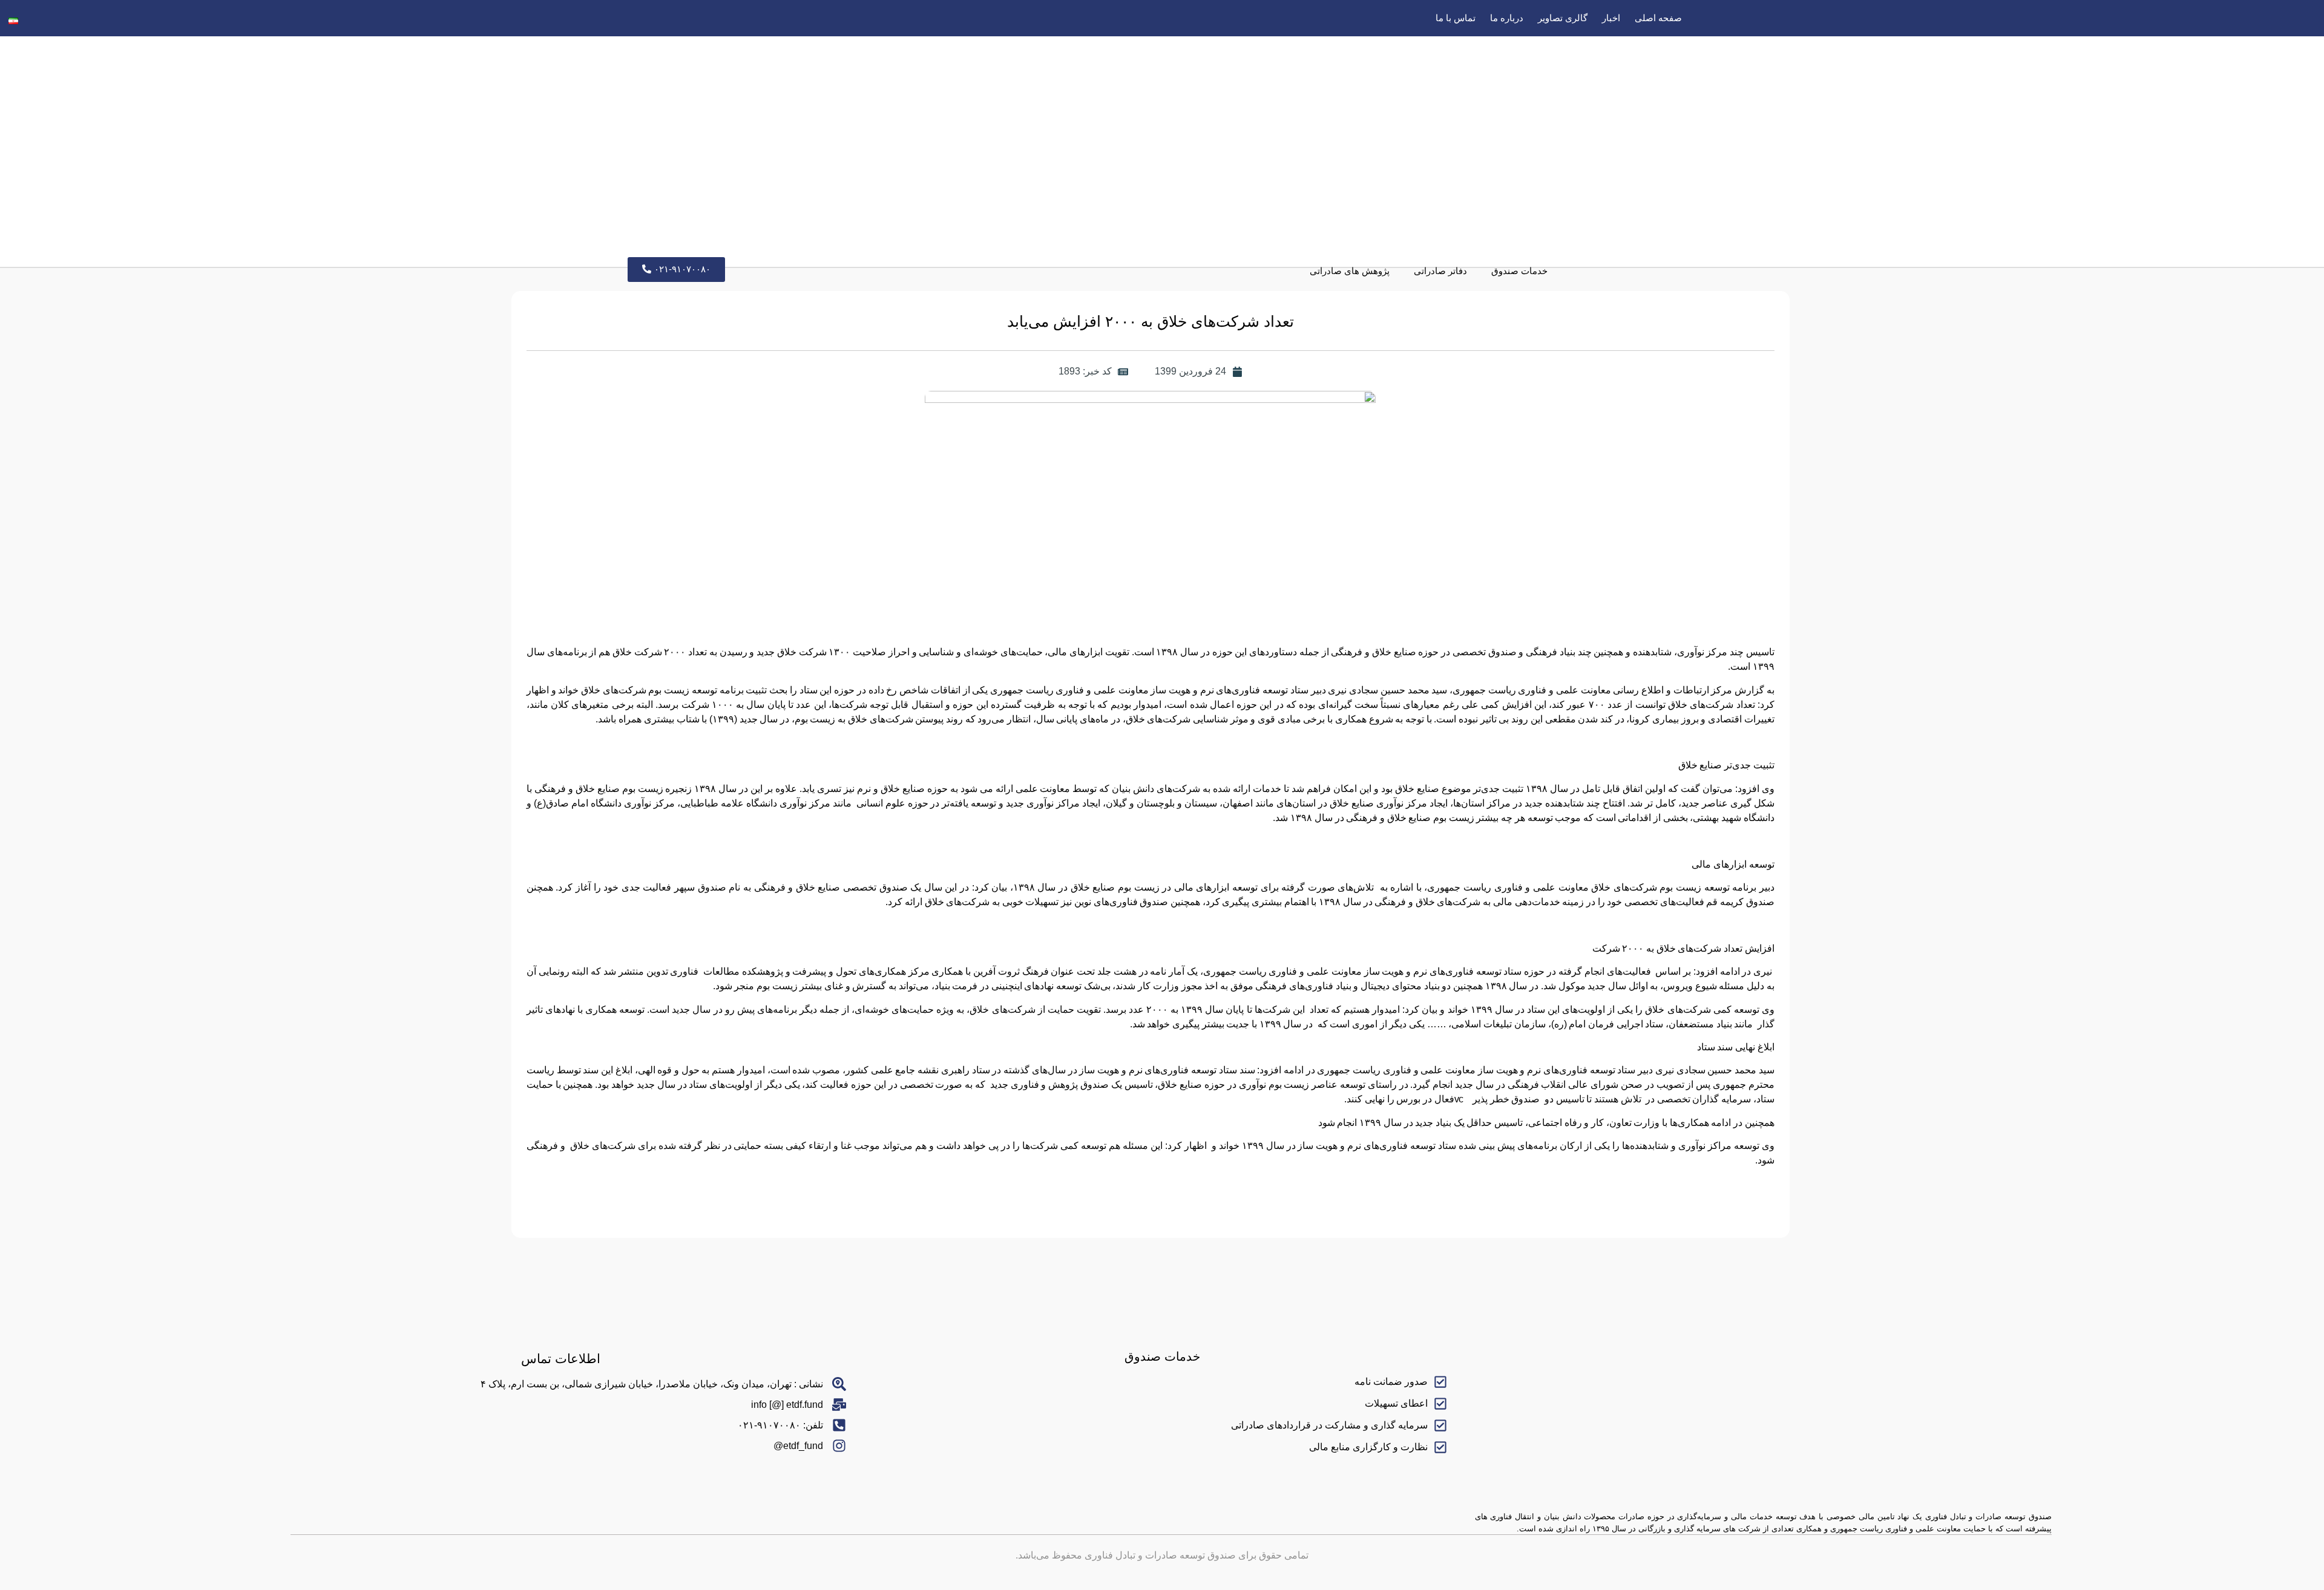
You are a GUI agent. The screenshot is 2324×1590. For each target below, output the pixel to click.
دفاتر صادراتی (1440, 271)
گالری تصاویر (1563, 18)
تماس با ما (1456, 18)
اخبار (1611, 18)
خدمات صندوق (1519, 271)
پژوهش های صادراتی (1350, 271)
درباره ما (1507, 18)
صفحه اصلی (1658, 18)
